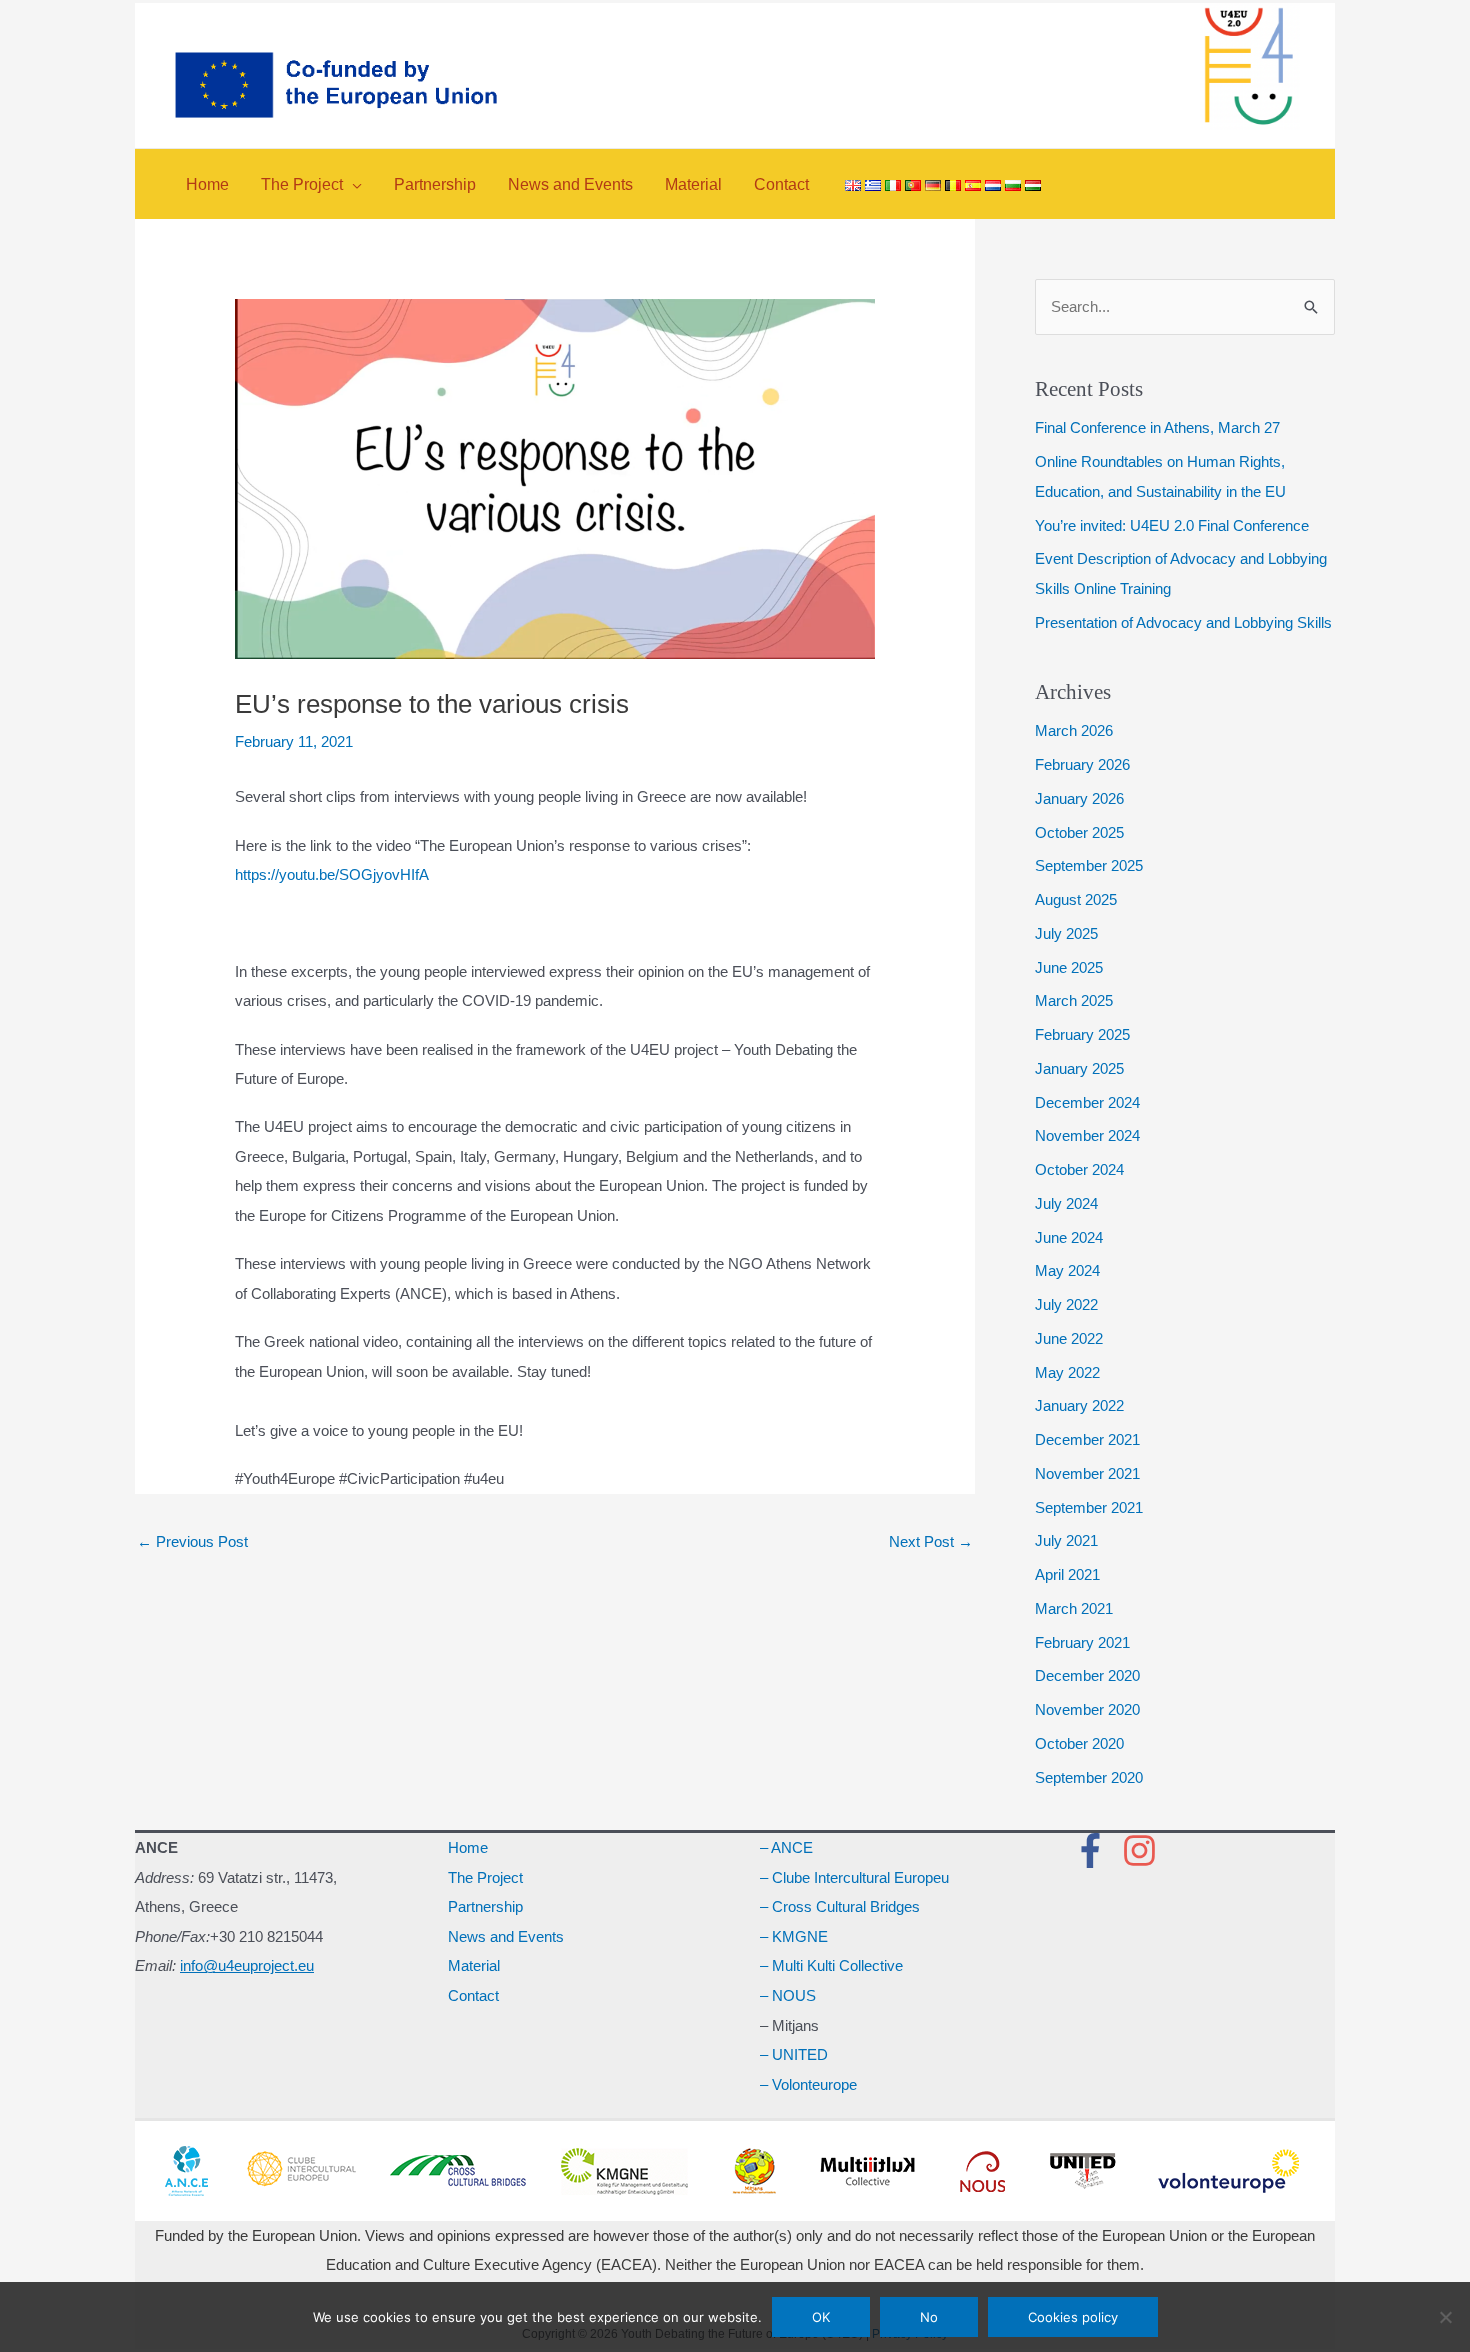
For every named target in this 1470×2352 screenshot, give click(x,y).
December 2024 (1087, 1102)
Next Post (931, 1541)
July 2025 (1066, 933)
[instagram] (1145, 1850)
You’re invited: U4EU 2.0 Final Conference (1172, 525)
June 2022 (1069, 1338)
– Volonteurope (808, 2084)
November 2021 (1087, 1473)
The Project (485, 1877)
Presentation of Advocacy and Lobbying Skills (1183, 622)
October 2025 (1079, 832)
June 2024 (1069, 1237)
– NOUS (788, 1995)
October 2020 (1079, 1743)
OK (821, 2317)
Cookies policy (1073, 2317)
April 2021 (1067, 1574)
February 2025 (1082, 1034)
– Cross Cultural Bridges (840, 1906)
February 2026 (1082, 764)
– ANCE (786, 1847)
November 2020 (1087, 1709)
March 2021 (1074, 1608)
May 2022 (1067, 1372)
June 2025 (1069, 967)
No (929, 2317)
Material (474, 1965)
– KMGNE (794, 1936)
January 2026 (1079, 798)
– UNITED (794, 2054)
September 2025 (1089, 865)
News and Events (506, 1936)
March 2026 (1074, 730)
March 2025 (1074, 1000)
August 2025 (1076, 899)
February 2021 (1082, 1642)
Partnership (485, 1906)
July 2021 (1066, 1540)
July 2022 (1066, 1304)
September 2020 (1089, 1777)
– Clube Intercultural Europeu (854, 1877)
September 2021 (1089, 1507)
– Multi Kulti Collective (831, 1965)
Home (468, 1847)
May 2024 (1067, 1270)
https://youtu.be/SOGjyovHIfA (332, 874)
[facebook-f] (1096, 1850)
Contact (473, 1995)
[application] (352, 184)
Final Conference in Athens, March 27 (1157, 427)
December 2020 (1087, 1675)
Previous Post (192, 1541)
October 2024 (1079, 1169)
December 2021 (1087, 1439)
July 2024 (1066, 1203)
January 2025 (1079, 1068)
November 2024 (1087, 1135)
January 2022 (1079, 1405)
